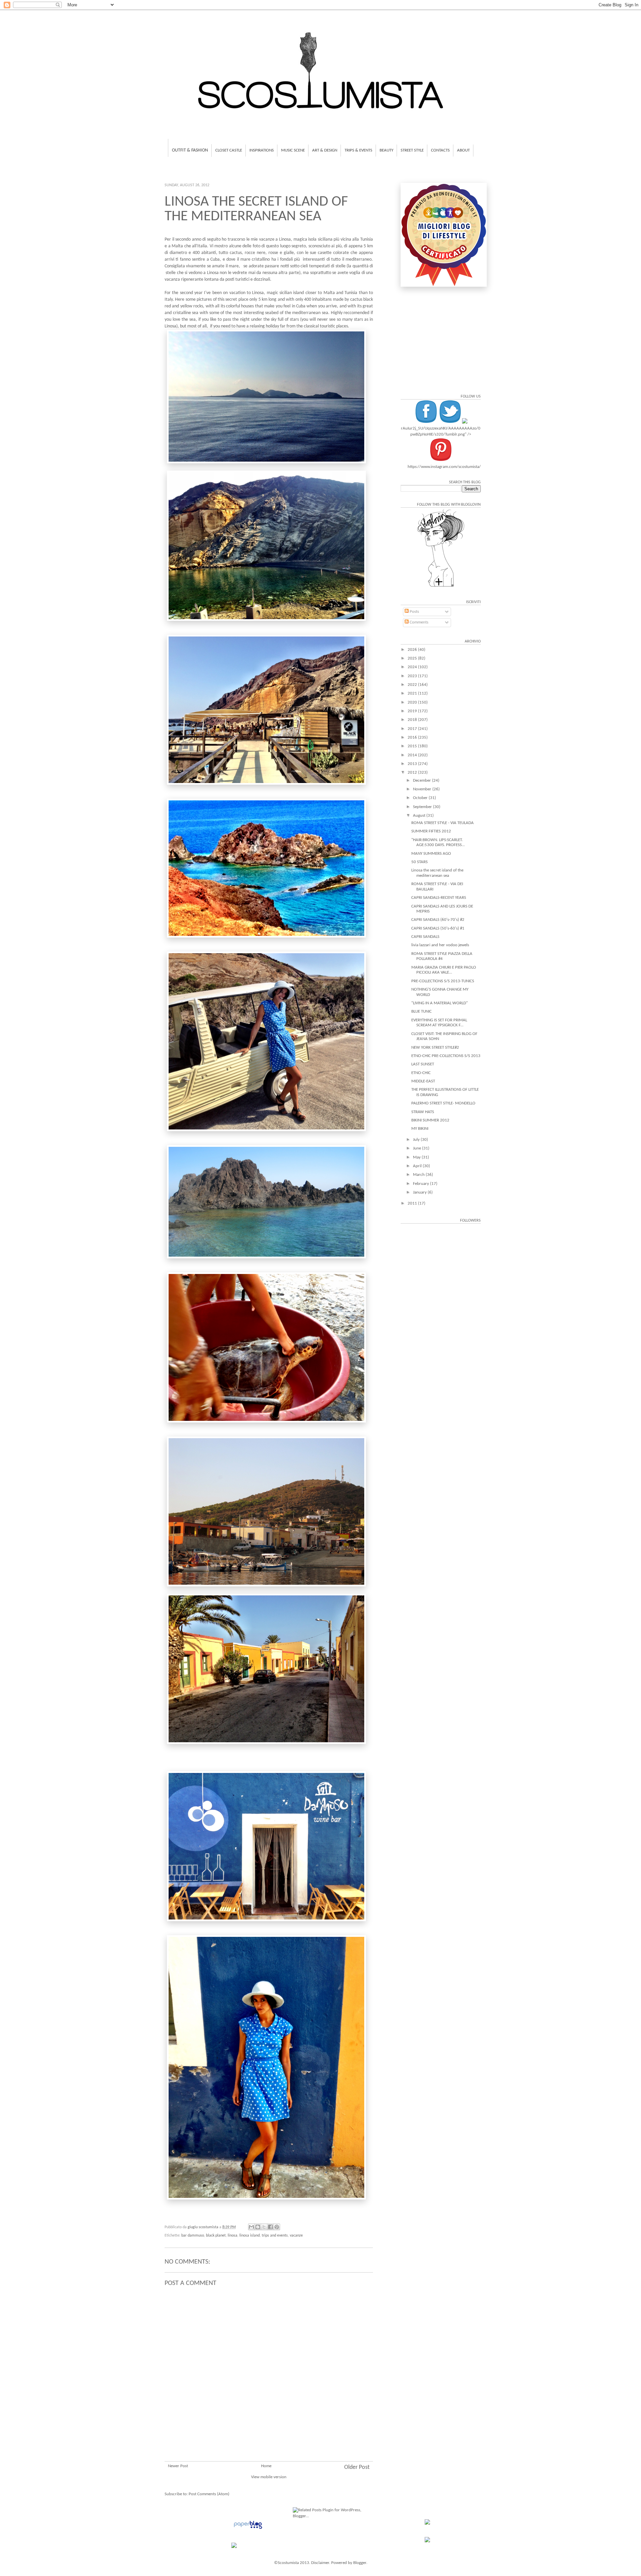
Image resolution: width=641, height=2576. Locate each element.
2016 (413, 737)
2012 (413, 772)
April (418, 1166)
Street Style (412, 150)
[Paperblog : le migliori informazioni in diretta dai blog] (248, 2529)
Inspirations (262, 150)
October (421, 798)
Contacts (440, 150)
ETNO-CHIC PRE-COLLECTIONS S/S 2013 (446, 1056)
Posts (414, 612)
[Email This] (251, 2227)
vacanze (296, 2236)
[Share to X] (264, 2227)
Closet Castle (229, 150)
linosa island (250, 2236)
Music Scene (293, 150)
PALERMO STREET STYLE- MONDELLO (443, 1103)
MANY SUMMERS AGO (431, 854)
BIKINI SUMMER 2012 (430, 1120)
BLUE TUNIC (421, 1011)
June (417, 1148)
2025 (413, 658)
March (419, 1175)
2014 (413, 755)
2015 (413, 746)
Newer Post (178, 2466)
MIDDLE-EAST (423, 1081)
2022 (413, 685)
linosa (233, 2236)
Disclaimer (320, 2563)
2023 (413, 676)
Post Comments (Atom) (209, 2494)
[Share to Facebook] (270, 2227)
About (463, 150)
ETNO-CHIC (421, 1073)
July (417, 1140)
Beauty (386, 150)
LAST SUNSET (423, 1064)
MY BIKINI (420, 1129)
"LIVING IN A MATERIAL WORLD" (440, 1003)
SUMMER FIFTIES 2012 (431, 831)
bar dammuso (193, 2236)
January (420, 1192)
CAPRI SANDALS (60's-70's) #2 (438, 920)
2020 (413, 702)
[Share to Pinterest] (277, 2227)
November (423, 789)
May (417, 1157)
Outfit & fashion (190, 150)
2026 (413, 650)
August (420, 816)
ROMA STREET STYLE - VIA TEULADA (443, 823)
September (423, 807)
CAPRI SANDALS (425, 937)
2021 (413, 693)
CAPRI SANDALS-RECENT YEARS (439, 898)
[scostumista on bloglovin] (441, 587)
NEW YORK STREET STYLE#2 (435, 1048)
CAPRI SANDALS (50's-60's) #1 (438, 928)
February (421, 1184)
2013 (413, 764)
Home (266, 2466)
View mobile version (269, 2477)
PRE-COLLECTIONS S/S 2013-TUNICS (443, 981)
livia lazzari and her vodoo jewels (440, 945)
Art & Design (325, 150)
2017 (413, 729)
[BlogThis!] (258, 2227)
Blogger (360, 2563)
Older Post (357, 2467)
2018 (413, 720)
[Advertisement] (269, 2421)
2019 (413, 711)
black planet (216, 2236)
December (422, 781)
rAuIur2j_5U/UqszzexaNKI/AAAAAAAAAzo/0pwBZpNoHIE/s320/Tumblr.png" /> (441, 431)
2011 (413, 1203)
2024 (413, 667)
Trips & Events (358, 150)
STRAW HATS (423, 1112)
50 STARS (419, 862)
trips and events (275, 2236)
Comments (418, 622)
